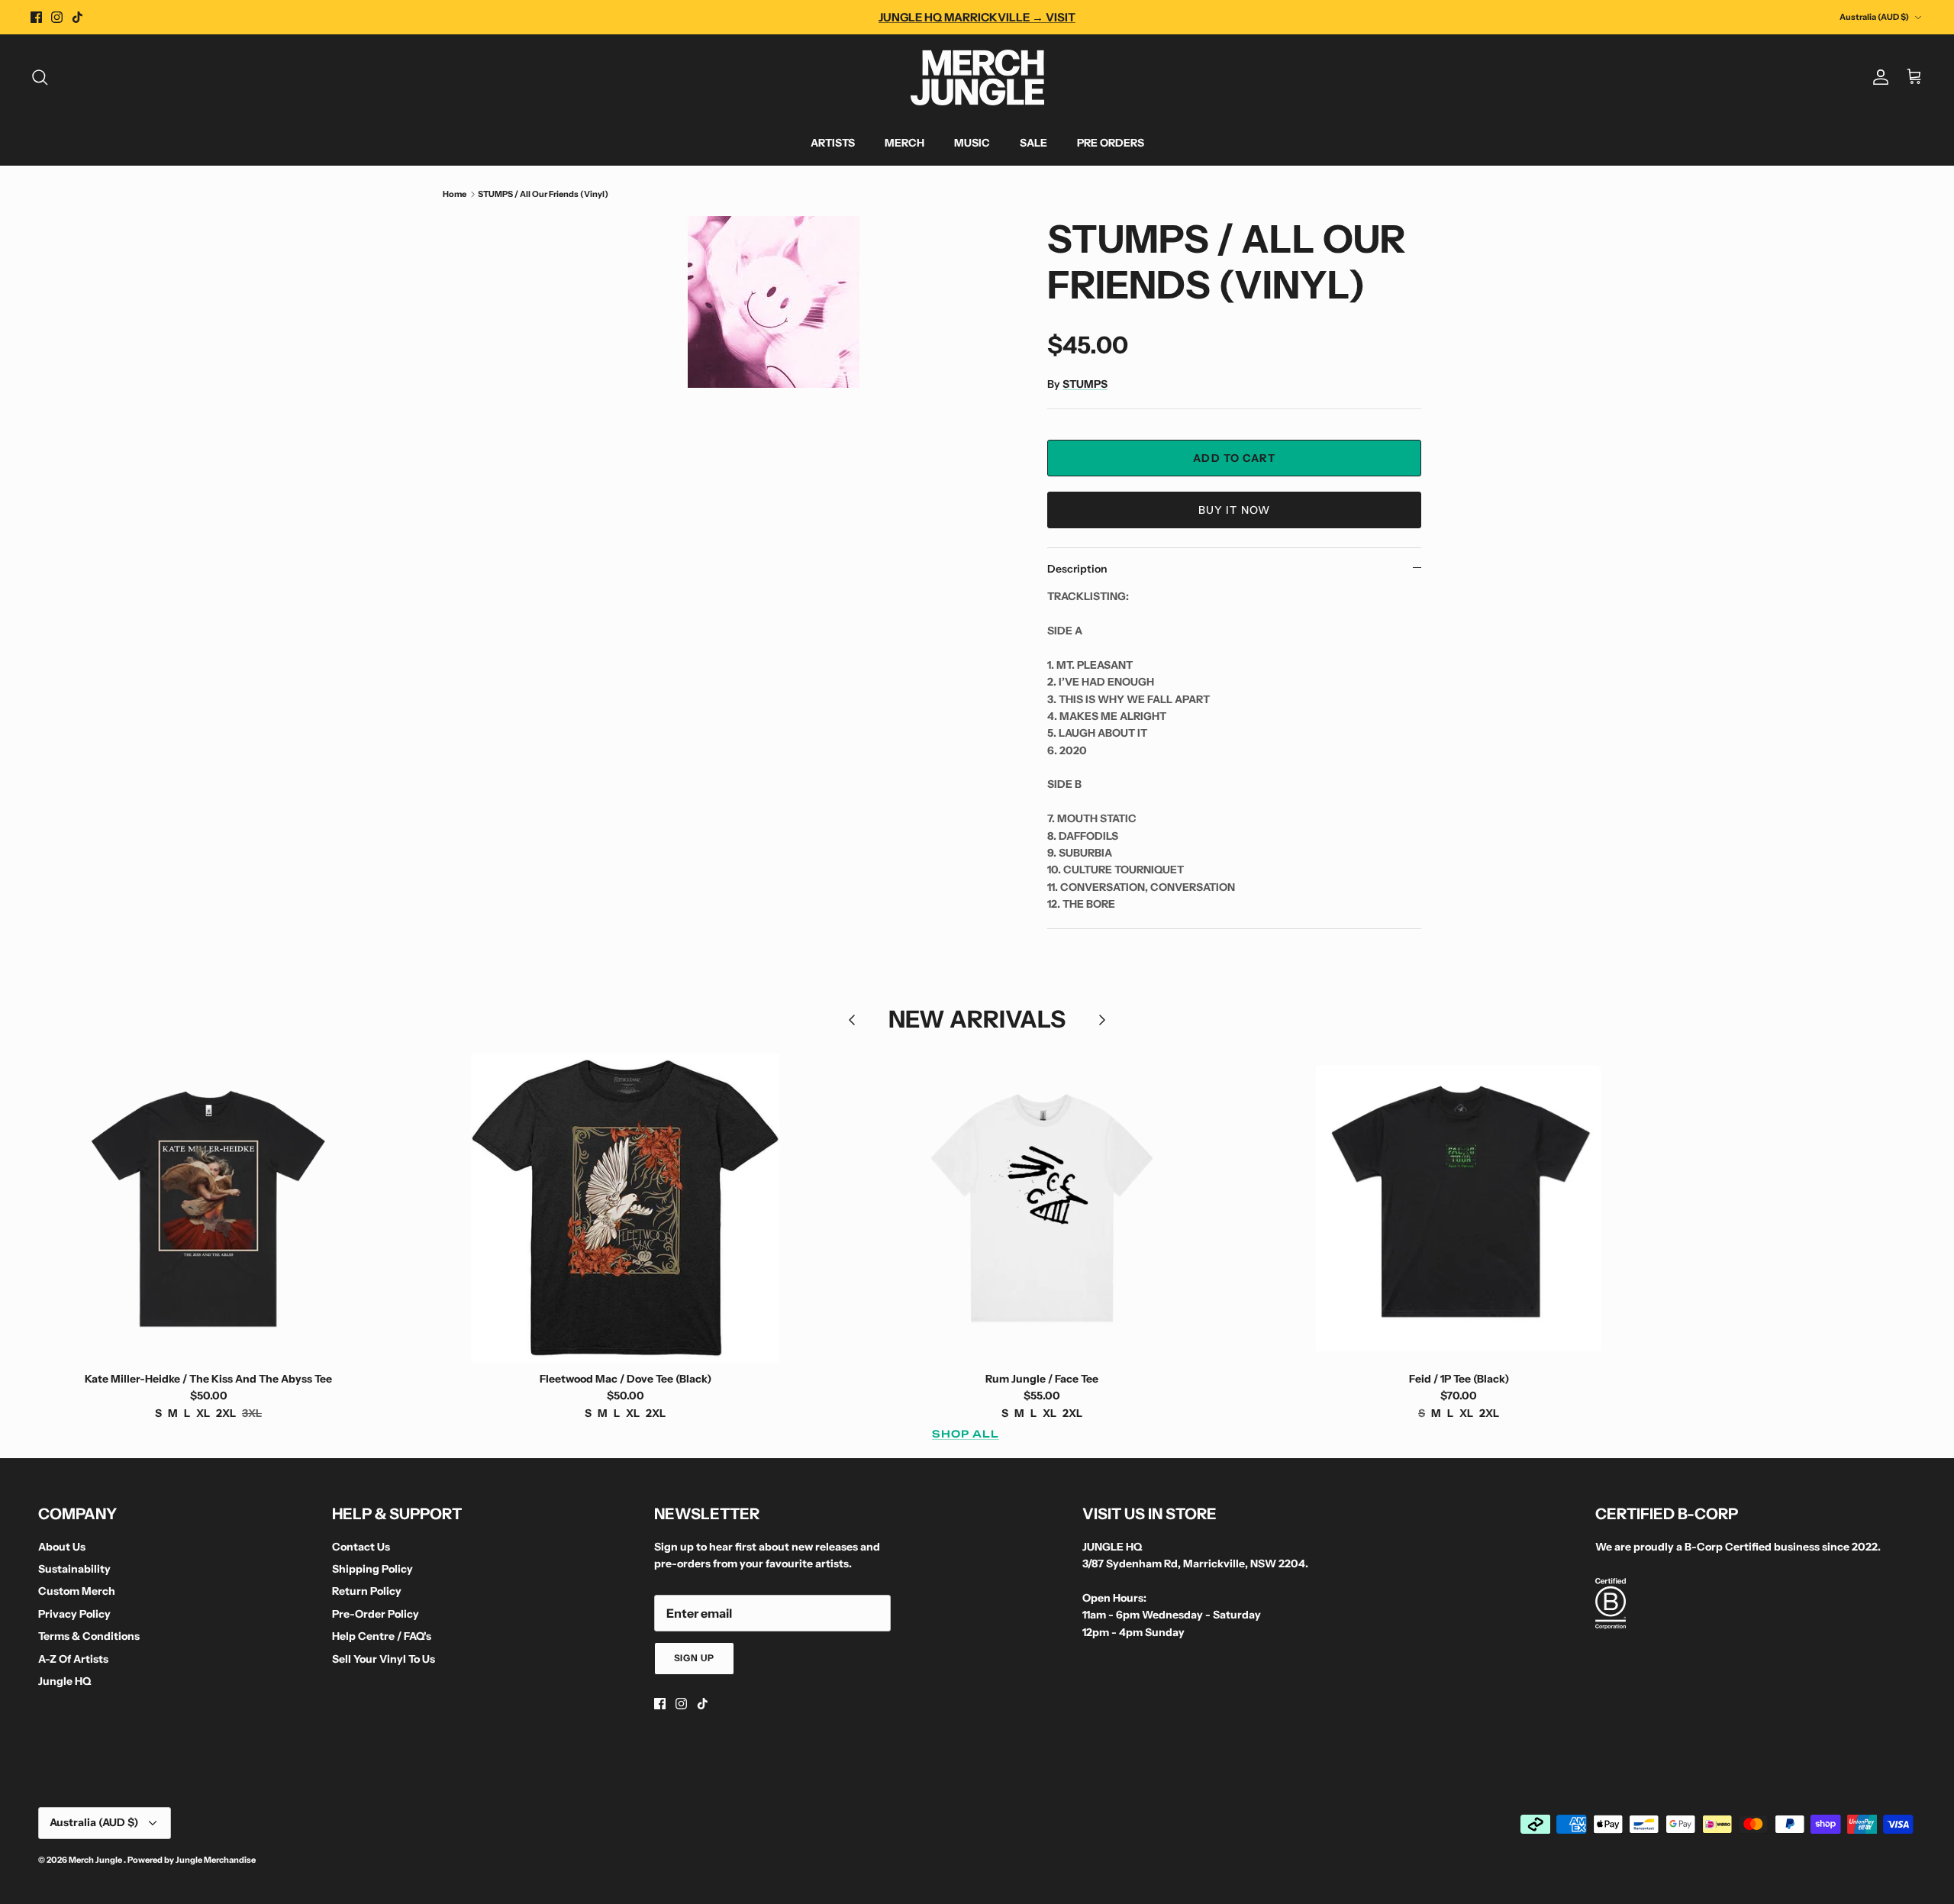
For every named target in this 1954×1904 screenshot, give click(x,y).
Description (1077, 569)
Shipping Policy (372, 1569)
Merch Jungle (96, 1860)
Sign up (695, 1658)
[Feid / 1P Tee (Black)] (1459, 1208)
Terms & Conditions (89, 1636)
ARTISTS (833, 143)
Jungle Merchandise (216, 1860)
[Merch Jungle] (977, 77)
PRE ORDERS (1111, 143)
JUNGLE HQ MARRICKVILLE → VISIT (977, 17)
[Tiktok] (77, 17)
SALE (1033, 143)
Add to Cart (1234, 458)
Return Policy (367, 1591)
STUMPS (1085, 384)
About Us (62, 1547)
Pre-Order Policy (376, 1614)
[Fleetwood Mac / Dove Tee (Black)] (625, 1208)
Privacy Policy (74, 1614)
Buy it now (1234, 510)
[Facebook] (36, 17)
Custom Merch (77, 1591)
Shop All (966, 1434)
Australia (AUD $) (1874, 17)
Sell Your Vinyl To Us (384, 1659)
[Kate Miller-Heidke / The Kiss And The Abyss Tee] (208, 1208)
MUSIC (972, 143)
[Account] (1878, 77)
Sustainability (74, 1569)
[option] (773, 302)
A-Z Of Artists (73, 1659)
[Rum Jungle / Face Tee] (1042, 1208)
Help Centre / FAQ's (382, 1636)
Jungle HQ (64, 1681)
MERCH (904, 143)
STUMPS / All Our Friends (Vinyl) (543, 194)
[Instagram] (57, 17)
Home (455, 194)
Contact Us (361, 1547)
